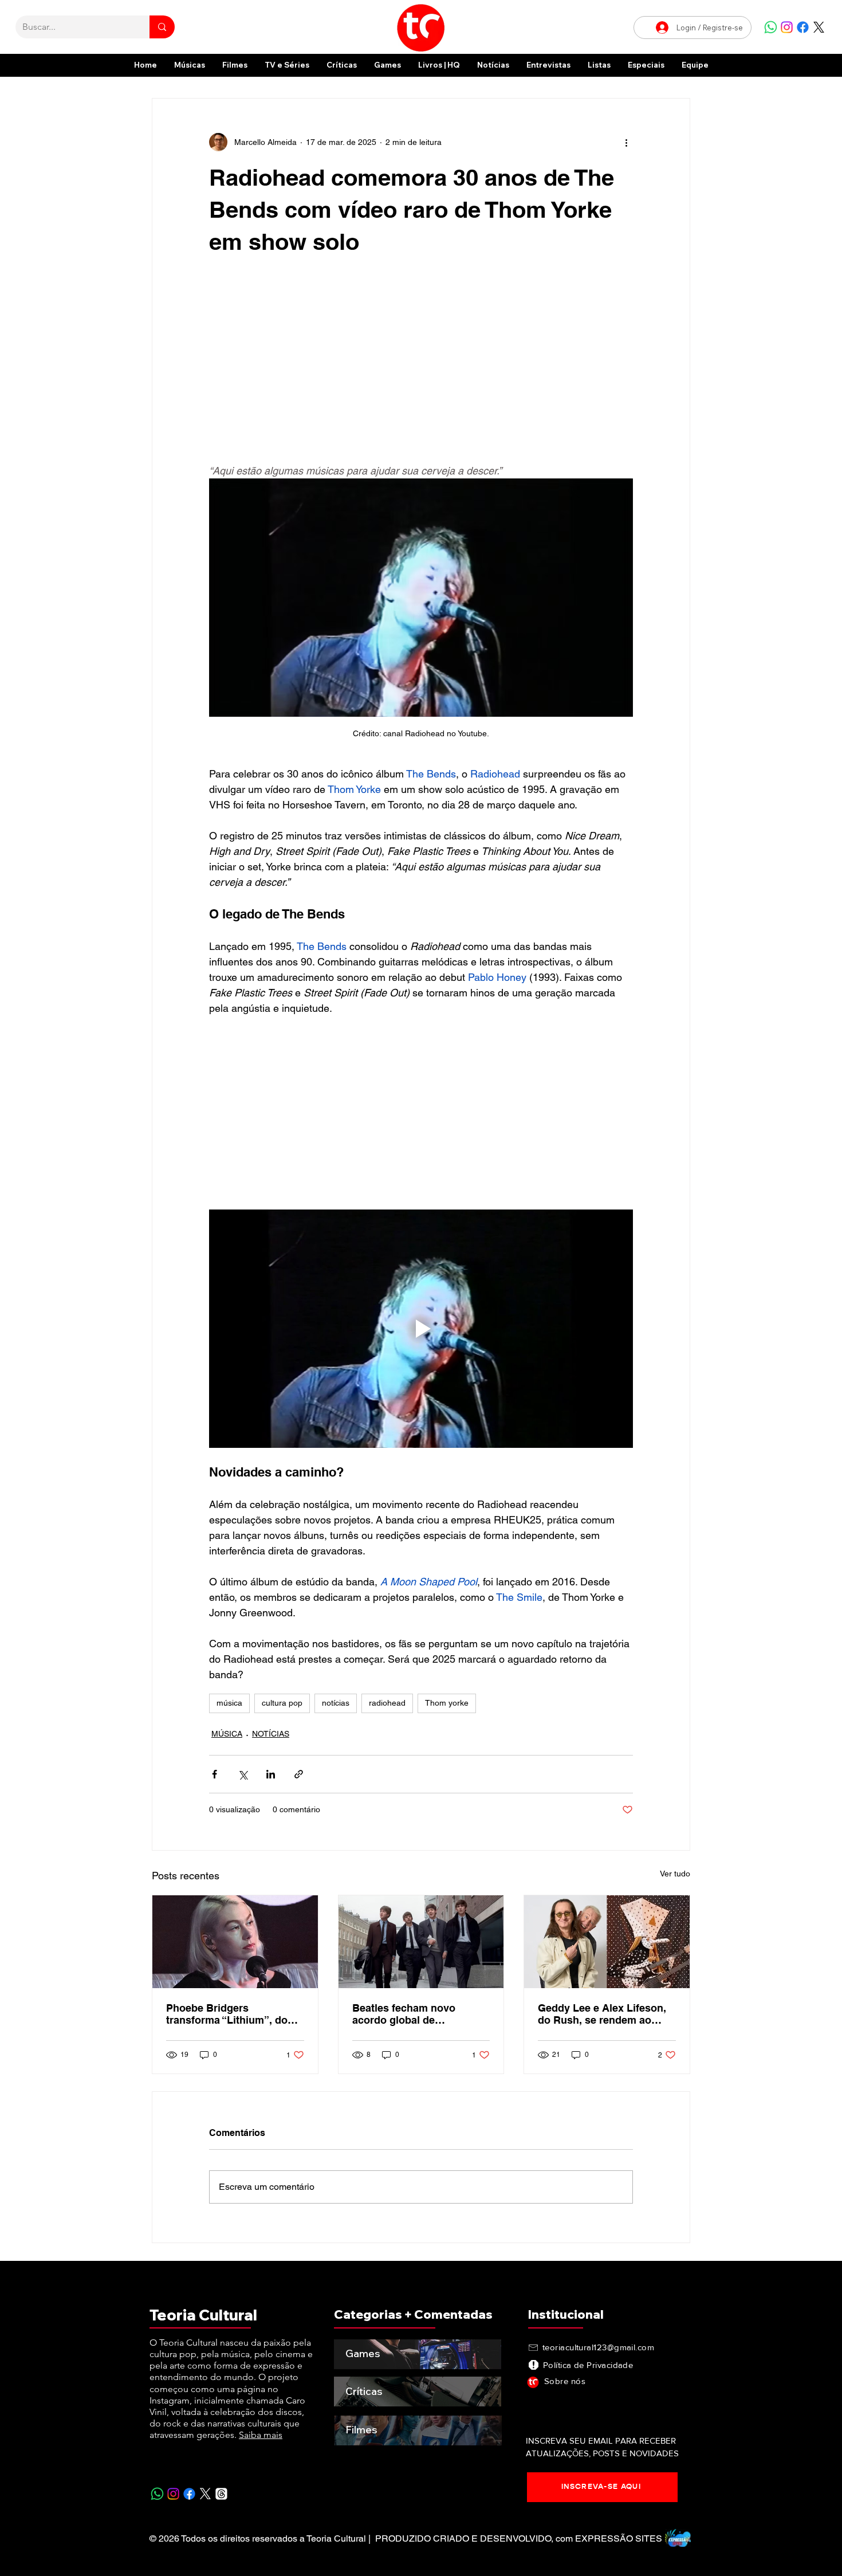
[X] (819, 27)
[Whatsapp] (771, 27)
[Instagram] (787, 27)
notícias (336, 1703)
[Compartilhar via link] (299, 1774)
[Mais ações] (626, 142)
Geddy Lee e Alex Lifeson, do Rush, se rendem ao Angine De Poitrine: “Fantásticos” (602, 2014)
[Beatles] (421, 1942)
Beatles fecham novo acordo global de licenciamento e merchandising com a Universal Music (405, 2014)
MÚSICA (227, 1734)
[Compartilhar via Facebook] (215, 1774)
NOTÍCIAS (271, 1734)
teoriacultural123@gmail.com (598, 2347)
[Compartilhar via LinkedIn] (271, 1774)
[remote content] (421, 366)
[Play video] (421, 1329)
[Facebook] (803, 27)
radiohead (387, 1703)
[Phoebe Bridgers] (235, 1942)
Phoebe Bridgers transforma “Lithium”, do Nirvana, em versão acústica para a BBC (227, 2014)
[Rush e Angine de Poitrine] (607, 1942)
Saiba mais (261, 2435)
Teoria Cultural (203, 2315)
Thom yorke (447, 1703)
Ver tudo (675, 1874)
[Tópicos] (221, 2494)
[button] (646, 65)
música (229, 1703)
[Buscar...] (162, 27)
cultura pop (282, 1703)
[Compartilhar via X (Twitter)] (243, 1774)
